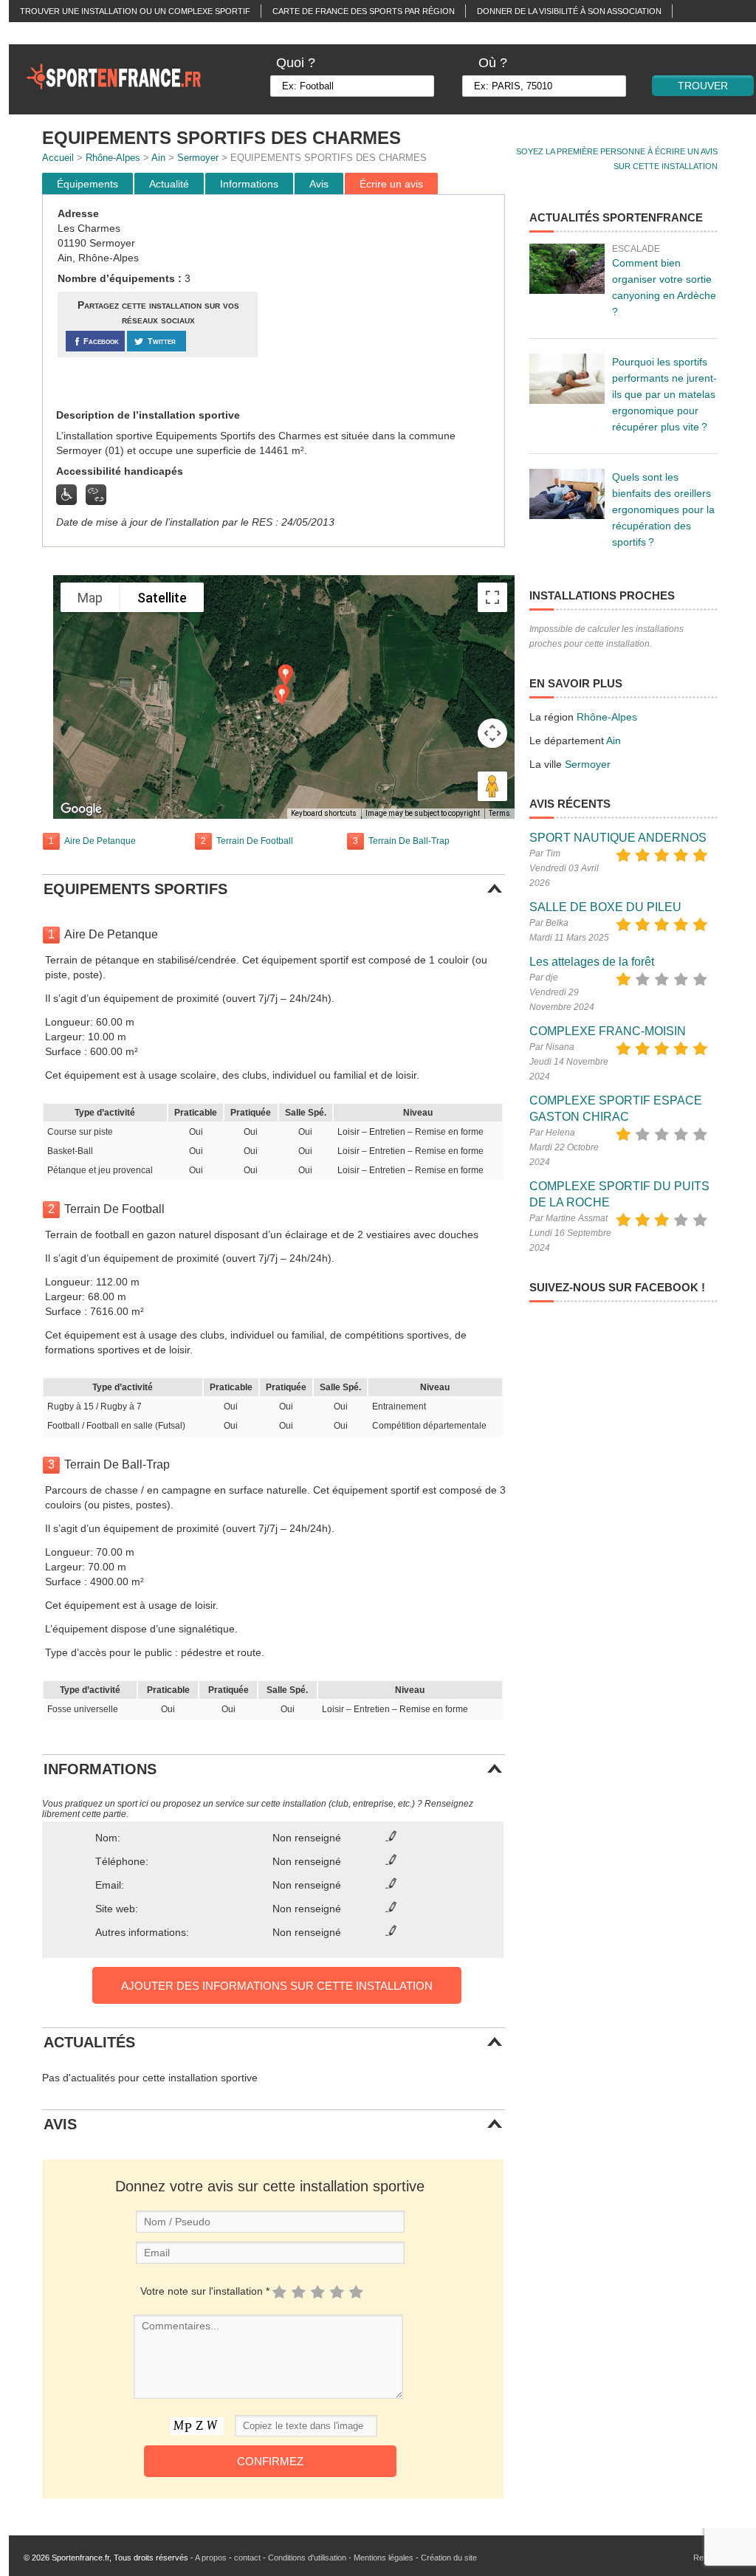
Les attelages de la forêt (592, 962)
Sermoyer (198, 158)
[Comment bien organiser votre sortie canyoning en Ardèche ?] (567, 269)
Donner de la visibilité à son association (569, 11)
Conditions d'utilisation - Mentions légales (341, 2558)
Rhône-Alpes (113, 158)
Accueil (58, 158)
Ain (158, 158)
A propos (211, 2558)
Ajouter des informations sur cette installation (277, 1986)
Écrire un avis (391, 184)
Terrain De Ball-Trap (409, 841)
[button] (282, 695)
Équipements (87, 184)
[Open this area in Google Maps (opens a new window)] (81, 809)
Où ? (493, 63)
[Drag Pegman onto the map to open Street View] (492, 786)
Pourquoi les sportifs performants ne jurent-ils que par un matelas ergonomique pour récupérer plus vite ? (664, 394)
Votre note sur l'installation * (205, 2291)
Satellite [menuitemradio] (162, 598)
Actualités (45, 33)
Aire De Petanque (100, 841)
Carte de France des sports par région (364, 11)
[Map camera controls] (492, 733)
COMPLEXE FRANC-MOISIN (608, 1031)
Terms (499, 813)
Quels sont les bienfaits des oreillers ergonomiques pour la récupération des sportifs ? (663, 509)
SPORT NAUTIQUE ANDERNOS (618, 838)
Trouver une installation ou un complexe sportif (135, 11)
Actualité (169, 184)
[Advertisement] (383, 302)
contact (247, 2558)
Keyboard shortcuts (324, 813)
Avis (319, 184)
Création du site (449, 2558)
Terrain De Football (255, 841)
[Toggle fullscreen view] (492, 597)
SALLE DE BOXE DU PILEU (605, 907)
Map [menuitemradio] (90, 598)
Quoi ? (296, 63)
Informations (249, 184)
